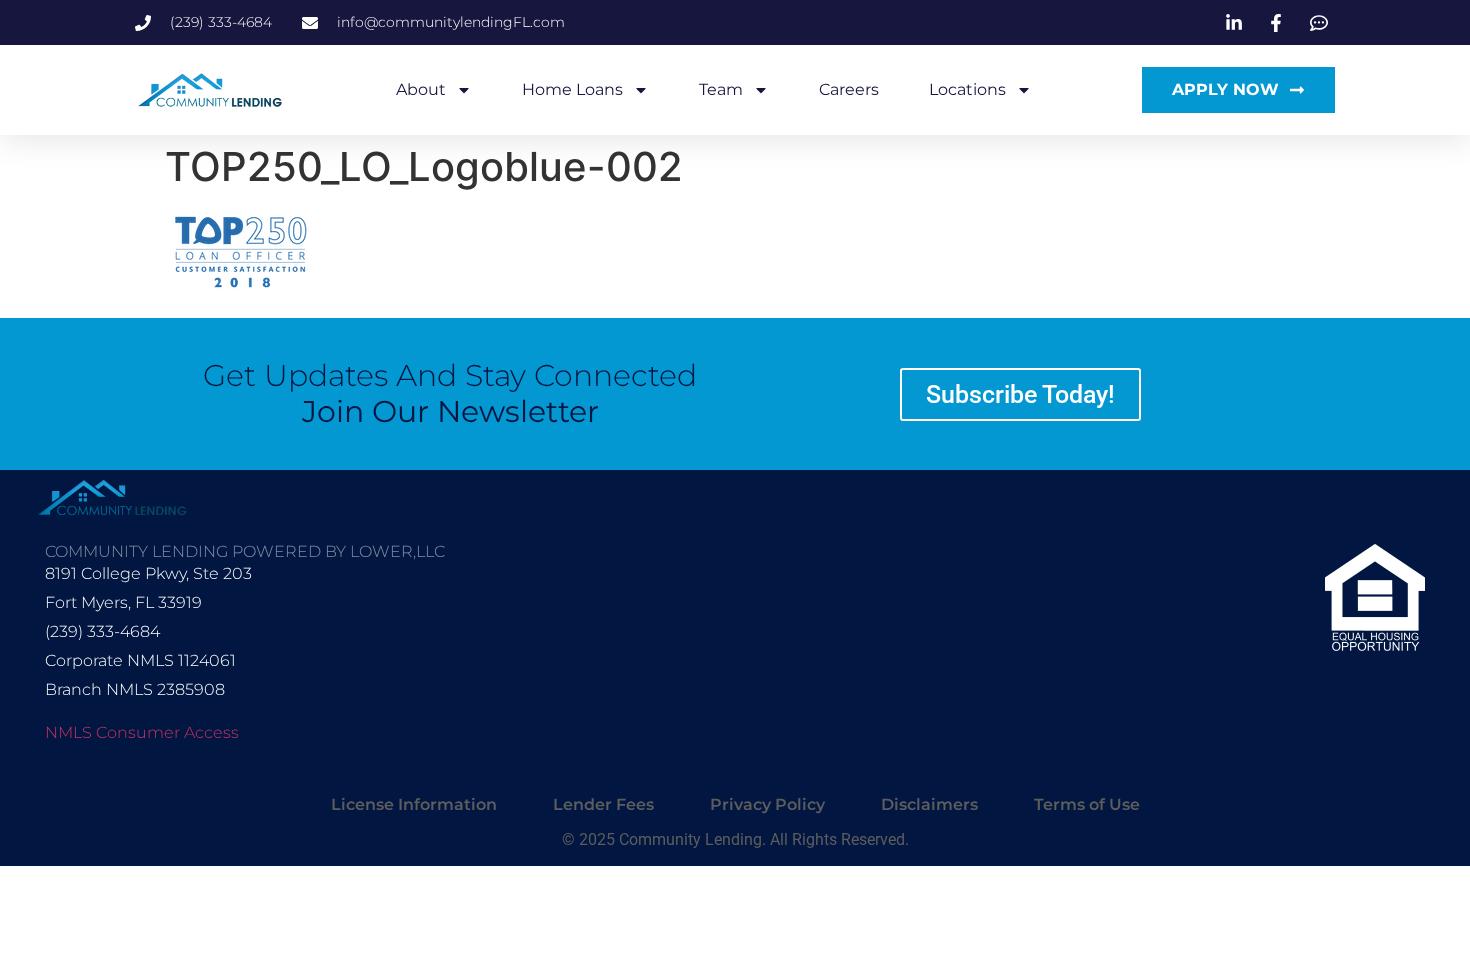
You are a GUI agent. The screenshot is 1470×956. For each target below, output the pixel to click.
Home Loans (572, 89)
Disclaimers (929, 804)
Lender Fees (603, 804)
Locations (967, 89)
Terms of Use (1087, 804)
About (421, 89)
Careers (849, 89)
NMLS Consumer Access (142, 732)
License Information (414, 804)
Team (721, 89)
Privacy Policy (767, 804)
